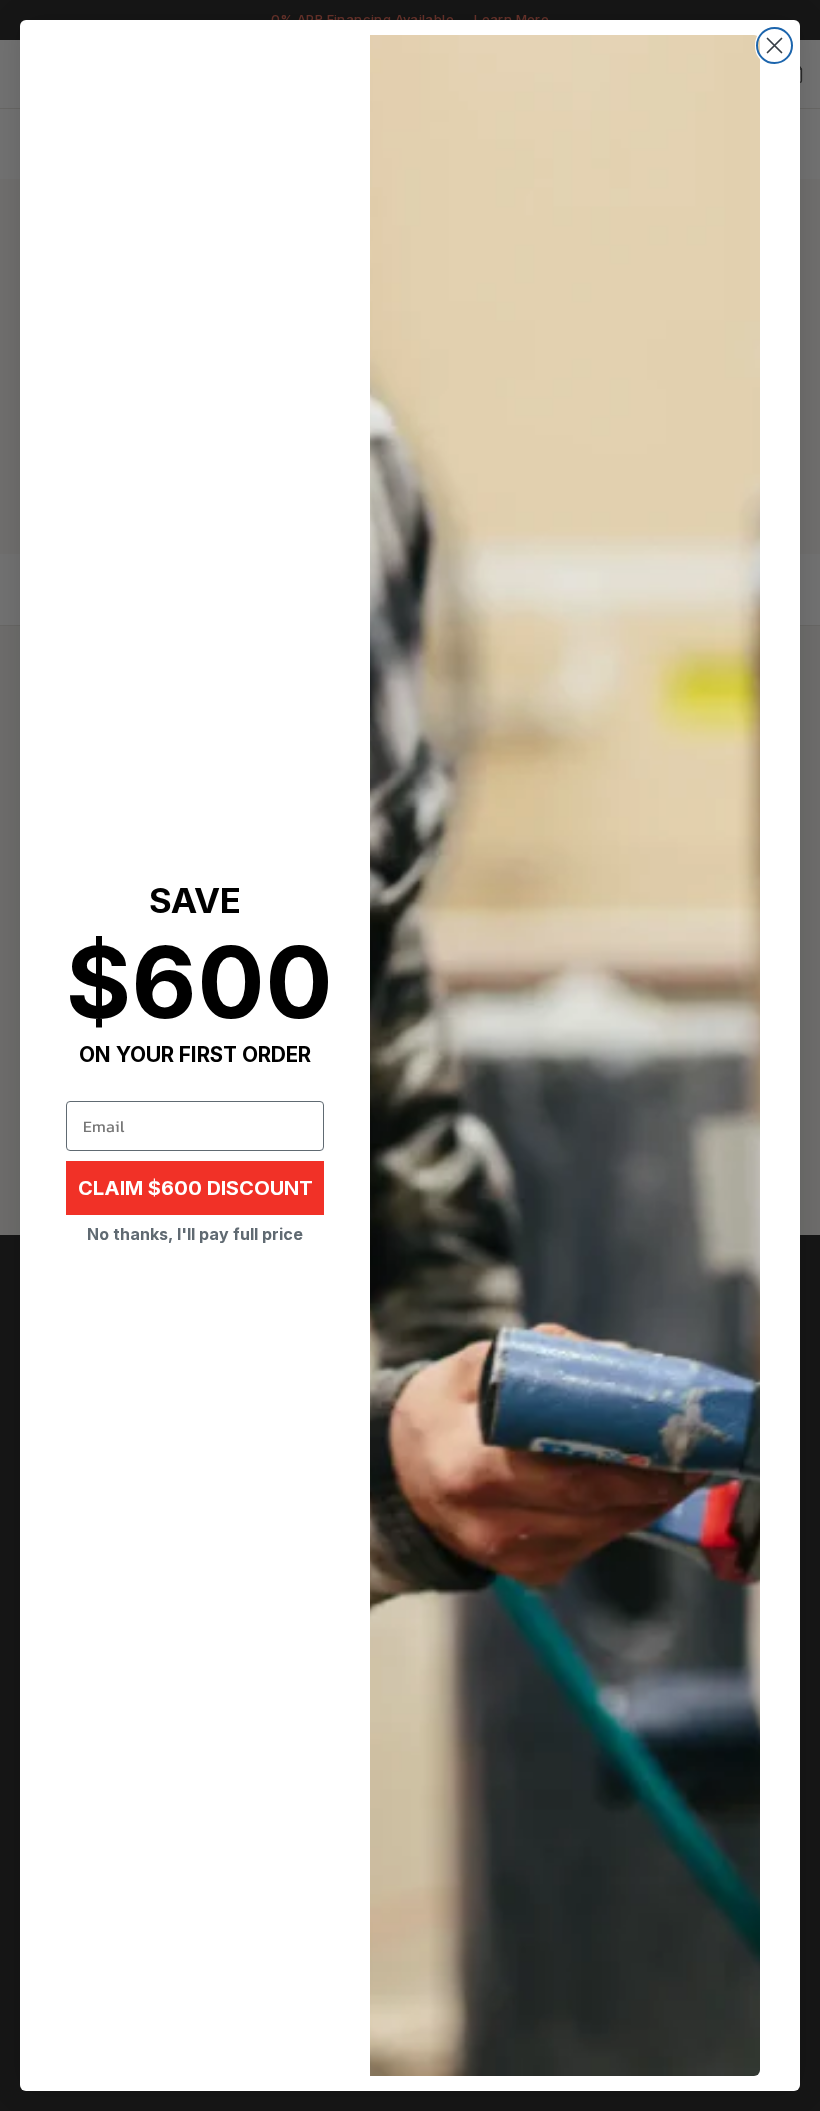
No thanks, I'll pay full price (195, 1234)
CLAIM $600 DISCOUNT (195, 1188)
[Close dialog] (774, 45)
